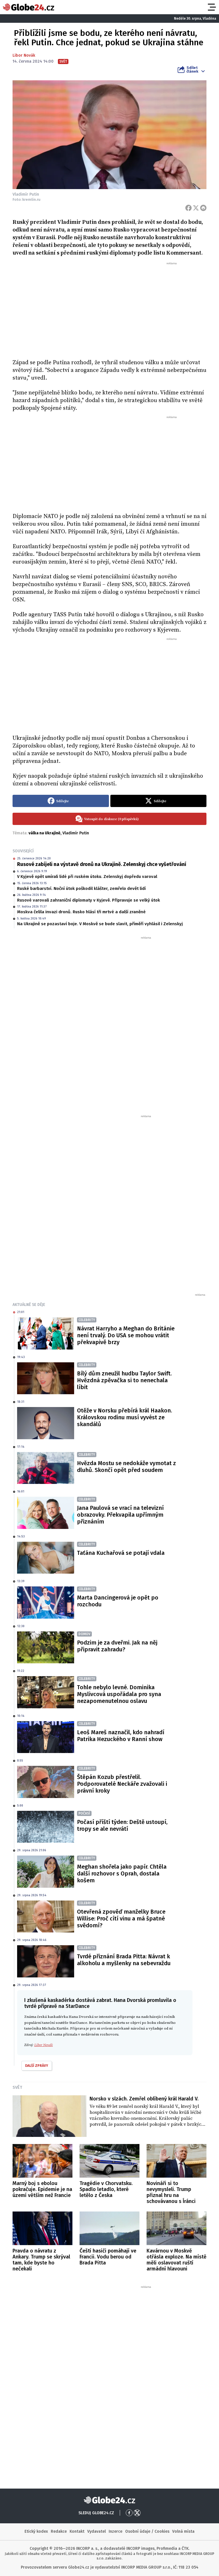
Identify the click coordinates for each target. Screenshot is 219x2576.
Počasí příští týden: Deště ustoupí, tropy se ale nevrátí (122, 1825)
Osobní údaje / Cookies (147, 2531)
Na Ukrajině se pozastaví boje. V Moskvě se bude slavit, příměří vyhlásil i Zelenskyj (100, 924)
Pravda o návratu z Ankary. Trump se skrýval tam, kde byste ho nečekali (41, 2260)
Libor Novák (24, 55)
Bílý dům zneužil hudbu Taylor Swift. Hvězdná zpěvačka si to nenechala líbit (124, 1380)
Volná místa (183, 2531)
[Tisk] (203, 208)
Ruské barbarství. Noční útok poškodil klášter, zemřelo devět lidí (81, 888)
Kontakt (77, 2531)
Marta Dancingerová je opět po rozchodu (118, 1601)
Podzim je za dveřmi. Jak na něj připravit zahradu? (117, 1646)
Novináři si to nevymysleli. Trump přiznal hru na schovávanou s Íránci (171, 2192)
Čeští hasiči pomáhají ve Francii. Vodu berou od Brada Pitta (108, 2257)
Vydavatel (97, 2531)
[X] (196, 208)
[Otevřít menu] (211, 7)
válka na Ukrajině (44, 833)
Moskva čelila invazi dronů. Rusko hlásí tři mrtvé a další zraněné (81, 912)
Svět (17, 2087)
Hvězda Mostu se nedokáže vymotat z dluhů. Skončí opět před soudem (126, 1467)
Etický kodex (36, 2531)
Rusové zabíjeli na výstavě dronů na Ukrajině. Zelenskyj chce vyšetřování (102, 864)
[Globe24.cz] (29, 7)
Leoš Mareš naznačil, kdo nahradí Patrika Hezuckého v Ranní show (121, 1736)
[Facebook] (188, 208)
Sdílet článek (192, 69)
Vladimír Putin (76, 833)
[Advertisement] (109, 308)
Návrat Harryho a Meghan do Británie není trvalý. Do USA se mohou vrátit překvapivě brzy (126, 1335)
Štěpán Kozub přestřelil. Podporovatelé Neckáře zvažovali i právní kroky (122, 1784)
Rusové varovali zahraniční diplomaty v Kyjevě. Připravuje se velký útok (89, 900)
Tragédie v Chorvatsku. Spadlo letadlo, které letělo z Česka (106, 2189)
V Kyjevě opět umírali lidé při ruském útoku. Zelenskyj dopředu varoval (87, 877)
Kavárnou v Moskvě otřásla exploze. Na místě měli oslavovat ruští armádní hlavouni (177, 2260)
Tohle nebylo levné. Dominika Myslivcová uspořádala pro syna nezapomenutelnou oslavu (119, 1694)
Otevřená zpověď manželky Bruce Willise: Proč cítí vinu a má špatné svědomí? (121, 1918)
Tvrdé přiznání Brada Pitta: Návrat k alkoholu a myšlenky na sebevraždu (124, 1960)
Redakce (59, 2531)
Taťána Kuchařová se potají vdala (121, 1553)
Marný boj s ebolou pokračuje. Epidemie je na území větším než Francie (42, 2189)
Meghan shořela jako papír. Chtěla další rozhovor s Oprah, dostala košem (122, 1873)
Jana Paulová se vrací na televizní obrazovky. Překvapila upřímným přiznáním (120, 1515)
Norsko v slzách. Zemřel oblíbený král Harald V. (144, 2099)
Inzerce (115, 2531)
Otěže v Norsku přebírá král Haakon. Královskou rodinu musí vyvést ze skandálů (124, 1417)
